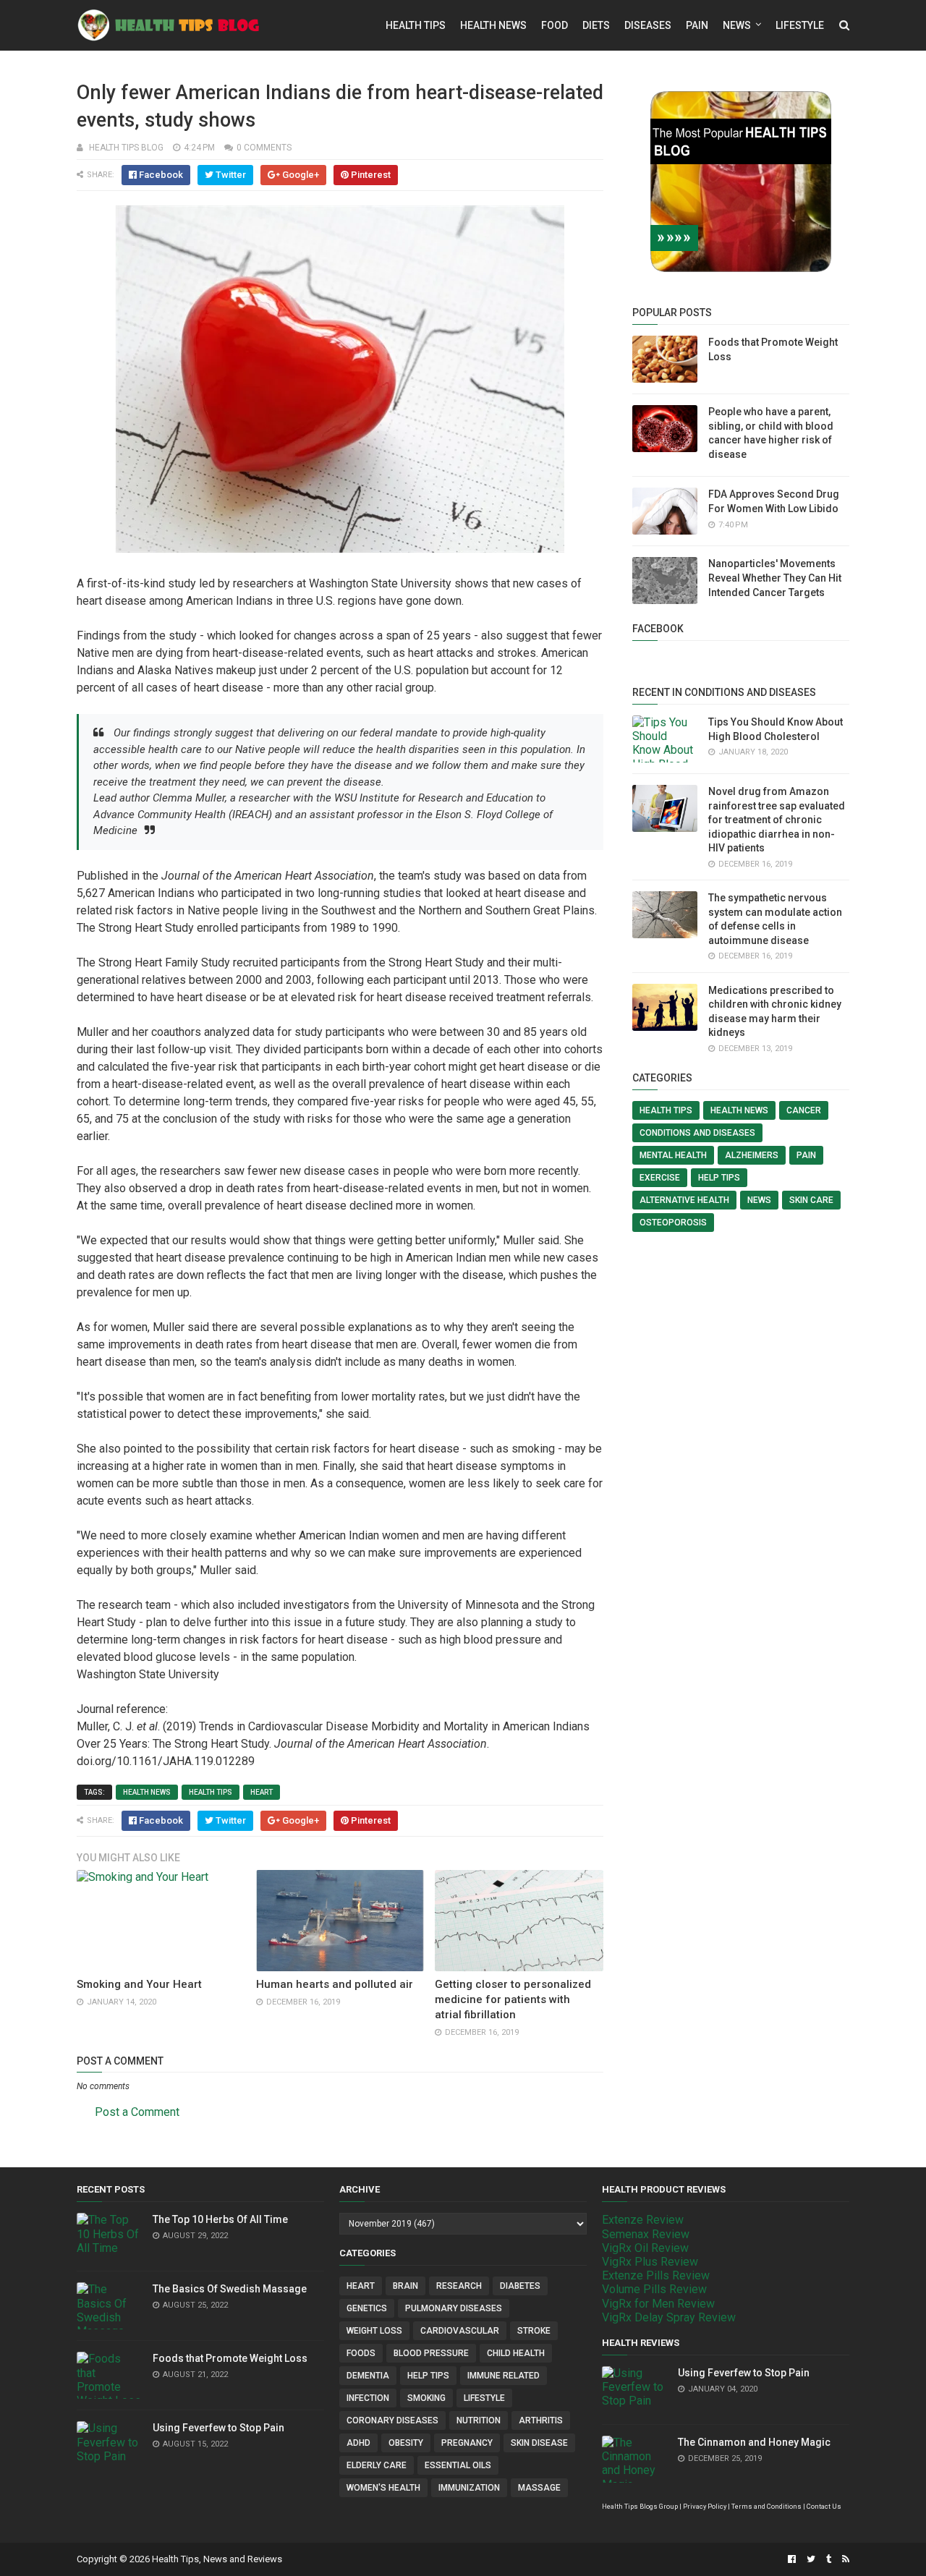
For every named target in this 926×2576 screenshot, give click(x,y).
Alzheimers (752, 1155)
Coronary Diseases (392, 2420)
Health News (493, 25)
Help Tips (719, 1178)
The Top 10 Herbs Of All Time (220, 2219)
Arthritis (541, 2420)
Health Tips (416, 25)
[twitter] (811, 2559)
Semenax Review (646, 2234)
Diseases (648, 25)
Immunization (469, 2488)
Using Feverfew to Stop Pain (218, 2428)
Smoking (426, 2398)
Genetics (367, 2308)
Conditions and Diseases (697, 1133)
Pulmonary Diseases (454, 2308)
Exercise (660, 1178)
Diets (596, 25)
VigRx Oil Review (645, 2248)
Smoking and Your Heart (139, 1984)
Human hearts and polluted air (335, 1984)
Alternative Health (684, 1200)
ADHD (358, 2443)
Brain (405, 2286)
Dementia (368, 2376)
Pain (697, 25)
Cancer (804, 1110)
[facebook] (792, 2559)
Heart (262, 1792)
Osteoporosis (673, 1223)
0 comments (264, 148)
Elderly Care (377, 2465)
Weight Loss (374, 2331)
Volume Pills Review (654, 2289)
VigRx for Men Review (658, 2304)
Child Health (516, 2353)
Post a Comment (137, 2112)
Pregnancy (467, 2443)
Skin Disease (539, 2443)
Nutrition (479, 2420)
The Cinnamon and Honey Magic (754, 2442)
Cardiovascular (460, 2331)
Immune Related (504, 2376)
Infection (368, 2398)
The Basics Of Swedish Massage (230, 2289)
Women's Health (383, 2488)
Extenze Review (643, 2220)
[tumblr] (829, 2559)
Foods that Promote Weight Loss (230, 2358)
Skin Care (811, 1200)
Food (555, 25)
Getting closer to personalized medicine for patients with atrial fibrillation (513, 1999)
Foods (361, 2353)
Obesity (406, 2443)
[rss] (844, 2559)
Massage (539, 2488)
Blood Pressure (431, 2353)
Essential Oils (458, 2465)
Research (459, 2286)
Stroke (534, 2331)
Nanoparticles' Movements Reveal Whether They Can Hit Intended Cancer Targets (775, 578)
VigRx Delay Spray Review (669, 2317)
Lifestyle (800, 25)
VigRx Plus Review (650, 2262)
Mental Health (673, 1155)
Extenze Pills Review (656, 2275)
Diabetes (520, 2286)
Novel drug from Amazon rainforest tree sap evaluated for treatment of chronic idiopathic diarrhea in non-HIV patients (777, 820)
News (737, 25)
